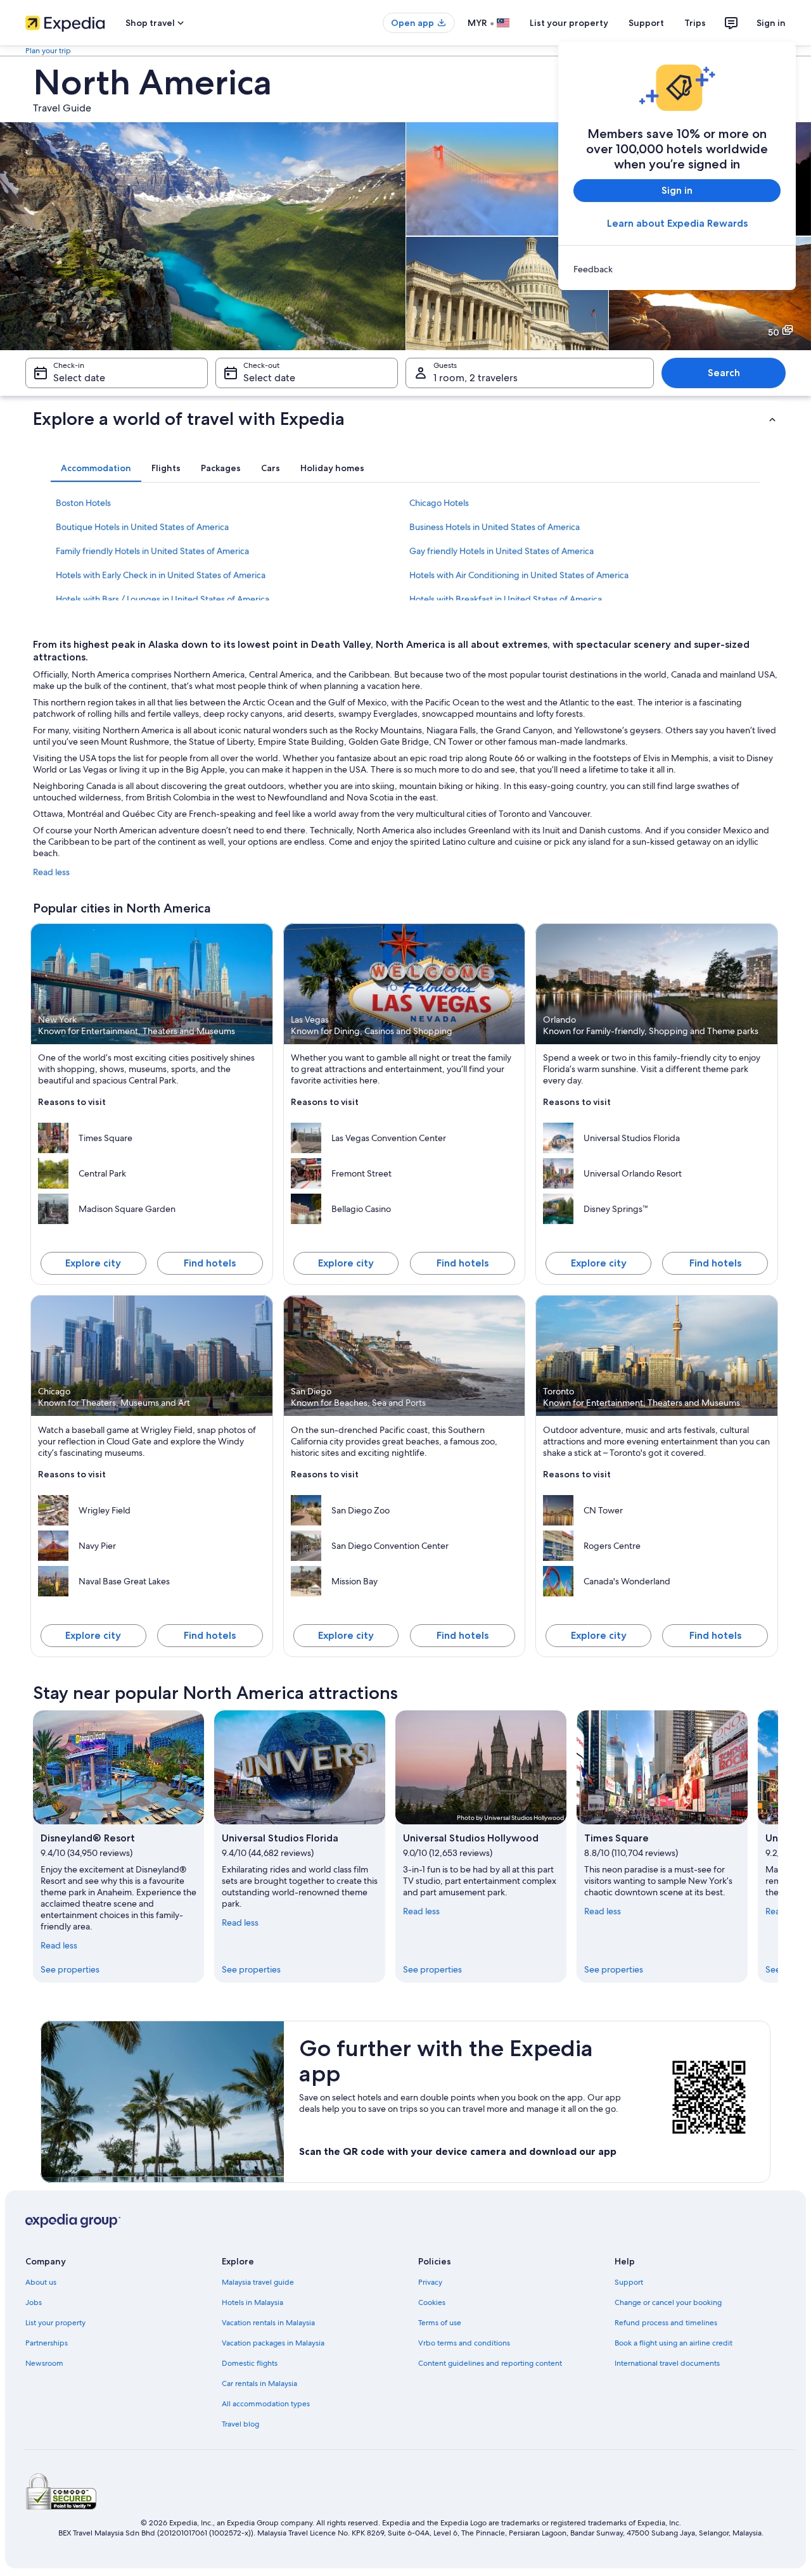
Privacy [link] (430, 2282)
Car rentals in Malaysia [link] (259, 2383)
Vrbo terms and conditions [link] (464, 2343)
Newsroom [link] (44, 2363)
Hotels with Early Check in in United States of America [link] (161, 575)
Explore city (93, 1263)
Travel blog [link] (240, 2424)
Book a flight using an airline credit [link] (674, 2343)
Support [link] (629, 2282)
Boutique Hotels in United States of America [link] (142, 527)
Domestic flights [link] (250, 2363)
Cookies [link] (432, 2302)
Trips (695, 23)
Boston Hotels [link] (83, 503)
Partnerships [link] (47, 2343)
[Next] (778, 1847)
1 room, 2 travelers (476, 378)
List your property (569, 23)
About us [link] (41, 2282)
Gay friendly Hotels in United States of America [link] (501, 551)
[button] (405, 419)
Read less (51, 872)
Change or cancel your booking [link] (668, 2302)
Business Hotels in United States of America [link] (495, 527)
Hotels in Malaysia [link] (252, 2302)
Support (646, 23)
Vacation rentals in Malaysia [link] (268, 2323)
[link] (677, 269)
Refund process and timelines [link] (666, 2323)
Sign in (771, 23)
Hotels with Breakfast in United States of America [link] (506, 599)
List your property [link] (55, 2323)
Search (724, 373)
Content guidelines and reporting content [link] (490, 2363)
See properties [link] (70, 1969)
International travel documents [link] (667, 2363)
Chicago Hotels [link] (439, 503)
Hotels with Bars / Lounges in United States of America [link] (163, 599)
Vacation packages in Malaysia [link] (273, 2343)
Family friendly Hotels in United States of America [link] (152, 551)
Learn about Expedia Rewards (677, 223)
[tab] (96, 468)
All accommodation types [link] (266, 2404)
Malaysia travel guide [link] (258, 2282)
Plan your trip (48, 51)
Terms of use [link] (440, 2323)
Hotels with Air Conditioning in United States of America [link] (519, 575)
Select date (79, 378)
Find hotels (210, 1263)
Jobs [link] (34, 2302)
